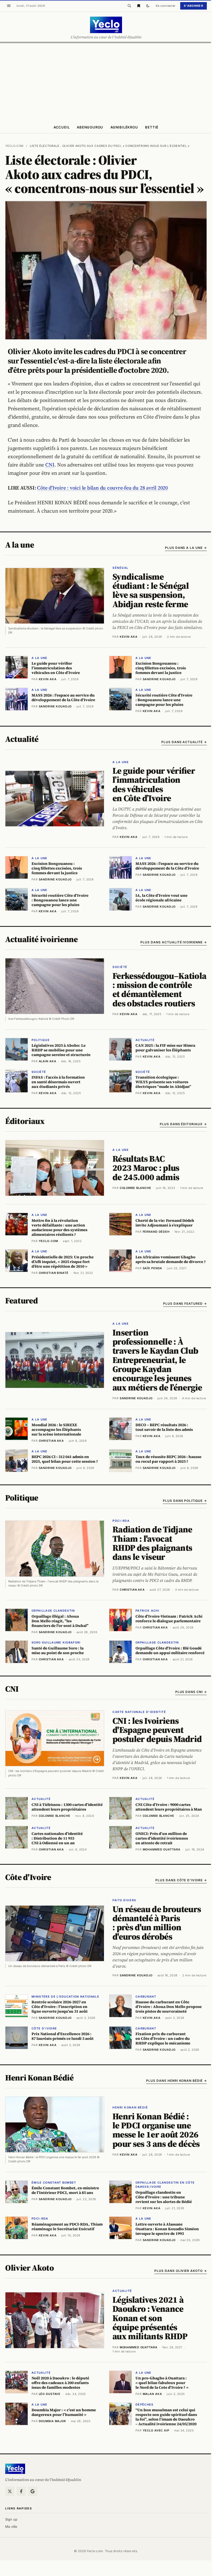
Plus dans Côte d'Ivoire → (181, 1880)
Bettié (152, 127)
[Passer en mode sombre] (148, 6)
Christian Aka (132, 1590)
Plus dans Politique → (185, 1501)
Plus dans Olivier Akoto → (181, 2271)
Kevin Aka (129, 637)
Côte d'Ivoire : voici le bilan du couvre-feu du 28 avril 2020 (102, 488)
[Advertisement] (106, 82)
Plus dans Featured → (185, 1304)
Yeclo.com (14, 146)
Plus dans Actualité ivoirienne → (174, 942)
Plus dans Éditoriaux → (183, 1124)
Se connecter (166, 6)
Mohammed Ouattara (139, 2347)
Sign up (11, 2519)
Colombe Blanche (135, 1188)
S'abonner (194, 6)
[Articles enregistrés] (139, 6)
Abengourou (90, 127)
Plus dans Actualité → (184, 742)
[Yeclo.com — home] (106, 25)
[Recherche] (129, 6)
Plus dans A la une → (186, 548)
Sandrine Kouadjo (136, 1398)
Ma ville (11, 2527)
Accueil (62, 127)
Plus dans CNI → (191, 1692)
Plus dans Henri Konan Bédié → (176, 2081)
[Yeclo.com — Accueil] (15, 2469)
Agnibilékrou (124, 127)
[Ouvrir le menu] (9, 6)
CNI (50, 465)
